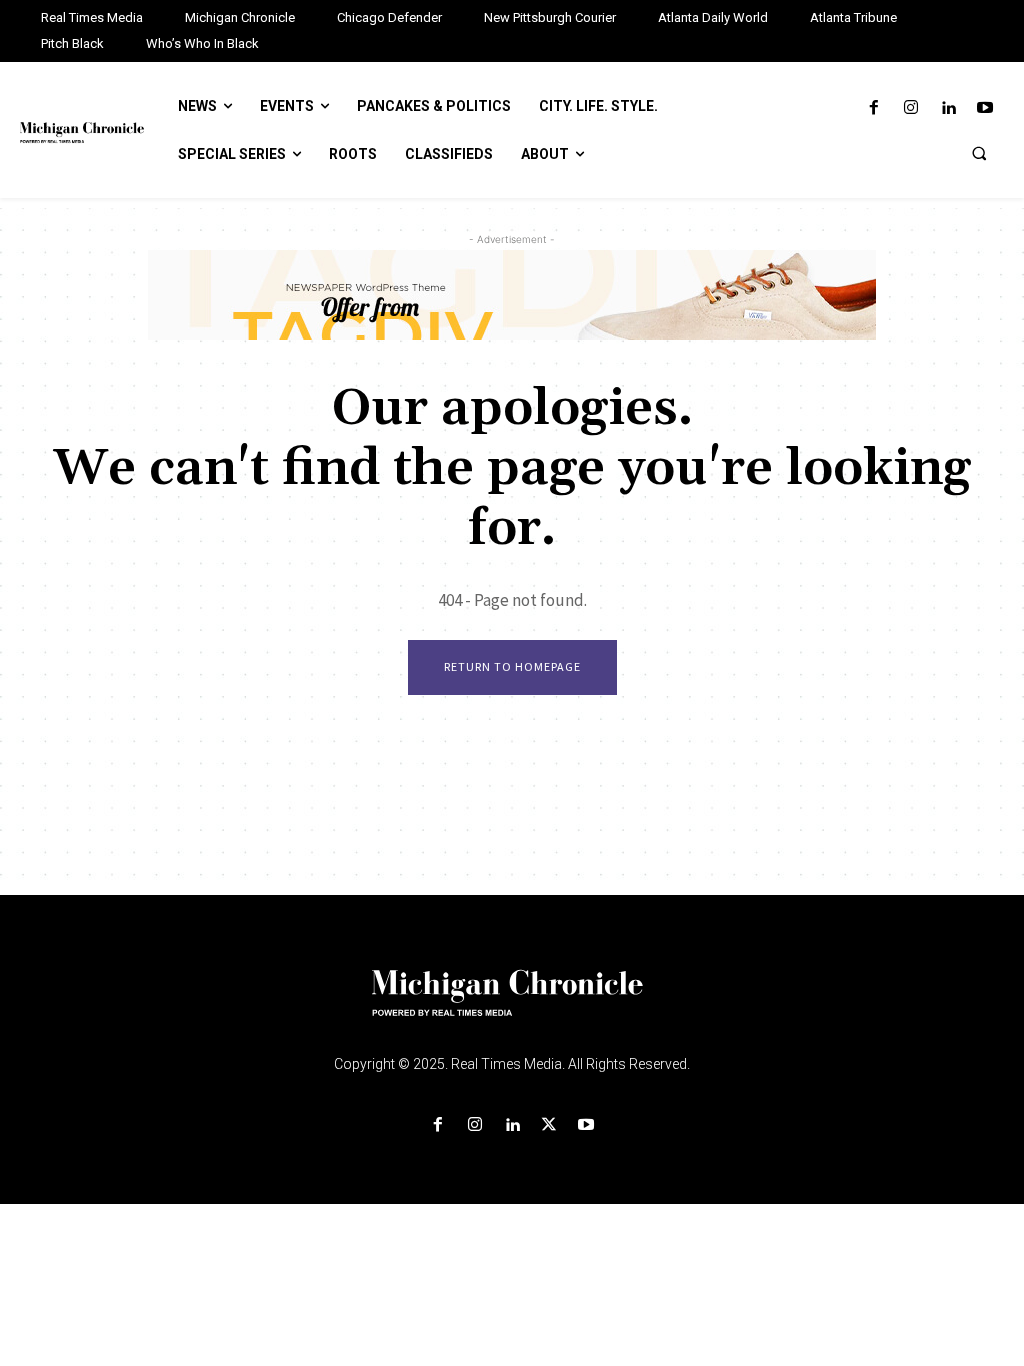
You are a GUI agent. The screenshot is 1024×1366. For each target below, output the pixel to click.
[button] (979, 153)
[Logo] (512, 1005)
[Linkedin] (948, 108)
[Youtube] (985, 108)
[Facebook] (873, 108)
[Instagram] (910, 108)
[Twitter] (549, 1125)
